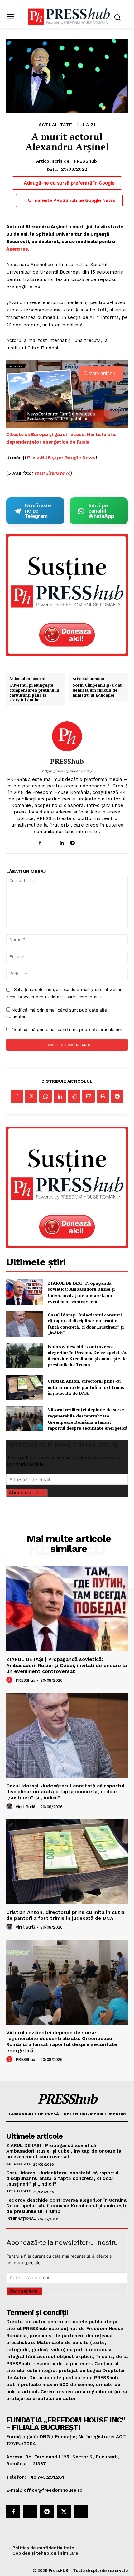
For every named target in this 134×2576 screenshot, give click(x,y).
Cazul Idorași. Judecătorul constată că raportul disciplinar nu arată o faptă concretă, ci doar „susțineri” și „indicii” (86, 1324)
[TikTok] (83, 842)
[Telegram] (72, 842)
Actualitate (55, 125)
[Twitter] (31, 1096)
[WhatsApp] (45, 1096)
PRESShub (85, 161)
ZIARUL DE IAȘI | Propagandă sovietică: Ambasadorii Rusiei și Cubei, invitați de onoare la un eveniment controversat (81, 1292)
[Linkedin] (62, 842)
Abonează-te (23, 1493)
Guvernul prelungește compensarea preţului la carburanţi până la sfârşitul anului (34, 693)
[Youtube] (94, 842)
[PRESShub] (67, 736)
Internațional (21, 2219)
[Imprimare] (103, 1096)
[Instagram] (51, 842)
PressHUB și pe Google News (61, 458)
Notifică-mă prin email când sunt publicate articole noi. (67, 1029)
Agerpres (17, 249)
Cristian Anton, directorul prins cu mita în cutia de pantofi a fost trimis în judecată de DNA (86, 1387)
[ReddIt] (74, 1096)
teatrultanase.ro (52, 473)
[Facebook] (40, 842)
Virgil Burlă (25, 1807)
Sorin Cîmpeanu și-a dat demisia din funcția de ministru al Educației (97, 690)
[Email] (89, 1096)
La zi (89, 125)
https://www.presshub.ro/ (67, 771)
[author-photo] (10, 1680)
